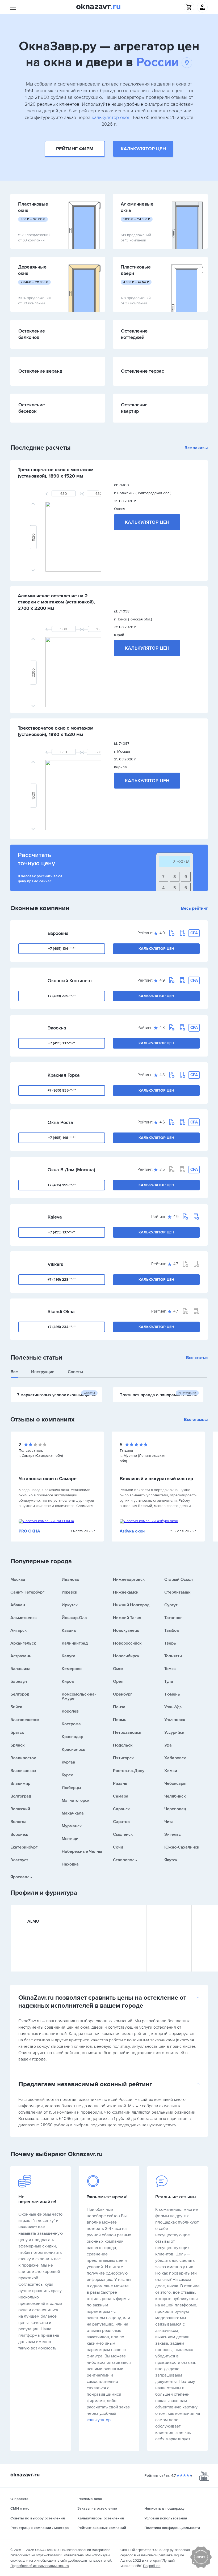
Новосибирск (126, 1656)
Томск (170, 1669)
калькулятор (99, 2420)
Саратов (121, 1822)
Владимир (20, 1783)
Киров (68, 1681)
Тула (169, 1681)
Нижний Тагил (127, 1618)
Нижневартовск (129, 1579)
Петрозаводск (127, 1732)
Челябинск (175, 1796)
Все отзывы (196, 1420)
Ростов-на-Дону (129, 1771)
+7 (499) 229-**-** (62, 996)
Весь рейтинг (194, 908)
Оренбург (123, 1694)
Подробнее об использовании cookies (40, 2566)
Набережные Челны (82, 1851)
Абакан (18, 1605)
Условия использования (166, 2518)
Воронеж (19, 1834)
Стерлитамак (177, 1592)
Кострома (71, 1724)
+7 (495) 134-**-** (62, 949)
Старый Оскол (179, 1579)
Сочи (118, 1847)
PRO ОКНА (29, 1531)
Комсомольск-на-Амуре (79, 1696)
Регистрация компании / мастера (40, 2528)
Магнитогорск (76, 1800)
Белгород (20, 1694)
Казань (69, 1630)
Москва (18, 1579)
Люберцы (71, 1788)
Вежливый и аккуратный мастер (156, 1479)
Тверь (170, 1643)
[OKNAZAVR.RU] (98, 7)
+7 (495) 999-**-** (62, 1185)
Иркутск (70, 1605)
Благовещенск (25, 1720)
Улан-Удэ (173, 1707)
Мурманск (72, 1826)
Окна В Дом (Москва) (71, 1170)
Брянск (17, 1745)
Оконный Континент (70, 981)
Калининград (75, 1643)
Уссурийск (174, 1732)
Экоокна (57, 1028)
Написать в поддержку (164, 2508)
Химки (171, 1771)
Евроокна (58, 933)
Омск (118, 1669)
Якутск (171, 1860)
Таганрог (173, 1618)
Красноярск (73, 1749)
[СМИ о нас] (201, 2567)
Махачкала (73, 1813)
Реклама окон (90, 2499)
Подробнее (152, 2566)
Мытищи (70, 1839)
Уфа (168, 1745)
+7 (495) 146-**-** (62, 1138)
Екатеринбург (24, 1847)
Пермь (120, 1720)
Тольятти (173, 1656)
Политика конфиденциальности (172, 2528)
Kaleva (55, 1217)
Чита (169, 1822)
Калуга (69, 1656)
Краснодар (72, 1737)
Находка (70, 1864)
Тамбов (172, 1630)
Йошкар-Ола (74, 1618)
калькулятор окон (111, 117)
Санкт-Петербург (27, 1592)
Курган (68, 1762)
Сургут (171, 1605)
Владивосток (23, 1758)
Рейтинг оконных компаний (102, 2528)
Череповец (175, 1809)
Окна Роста (60, 1122)
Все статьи (197, 1358)
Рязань (120, 1783)
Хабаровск (175, 1758)
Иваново (70, 1579)
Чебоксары (175, 1783)
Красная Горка (64, 1075)
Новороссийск (127, 1643)
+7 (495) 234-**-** (62, 1327)
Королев (70, 1711)
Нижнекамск (126, 1592)
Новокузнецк (126, 1630)
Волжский (20, 1809)
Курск (67, 1775)
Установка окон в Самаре (48, 1479)
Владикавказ (23, 1771)
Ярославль (21, 1877)
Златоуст (19, 1860)
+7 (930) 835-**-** (62, 1090)
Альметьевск (24, 1618)
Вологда (18, 1822)
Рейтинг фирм (75, 149)
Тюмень (172, 1694)
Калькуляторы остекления (101, 2518)
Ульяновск (175, 1720)
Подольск (123, 1745)
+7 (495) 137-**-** (62, 1043)
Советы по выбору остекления (38, 2518)
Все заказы (196, 448)
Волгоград (21, 1796)
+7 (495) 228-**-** (62, 1280)
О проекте (19, 2499)
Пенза (119, 1707)
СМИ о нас (20, 2508)
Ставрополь (125, 1860)
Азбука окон (132, 1531)
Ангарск (18, 1630)
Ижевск (69, 1592)
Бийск (16, 1707)
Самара (121, 1796)
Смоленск (123, 1834)
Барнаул (19, 1681)
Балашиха (20, 1669)
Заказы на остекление (97, 2508)
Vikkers (55, 1264)
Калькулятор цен (143, 149)
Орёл (118, 1681)
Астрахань (21, 1656)
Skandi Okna (61, 1312)
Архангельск (23, 1643)
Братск (17, 1732)
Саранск (121, 1809)
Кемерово (72, 1669)
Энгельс (173, 1834)
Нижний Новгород (131, 1605)
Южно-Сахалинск (182, 1847)
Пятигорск (123, 1758)
